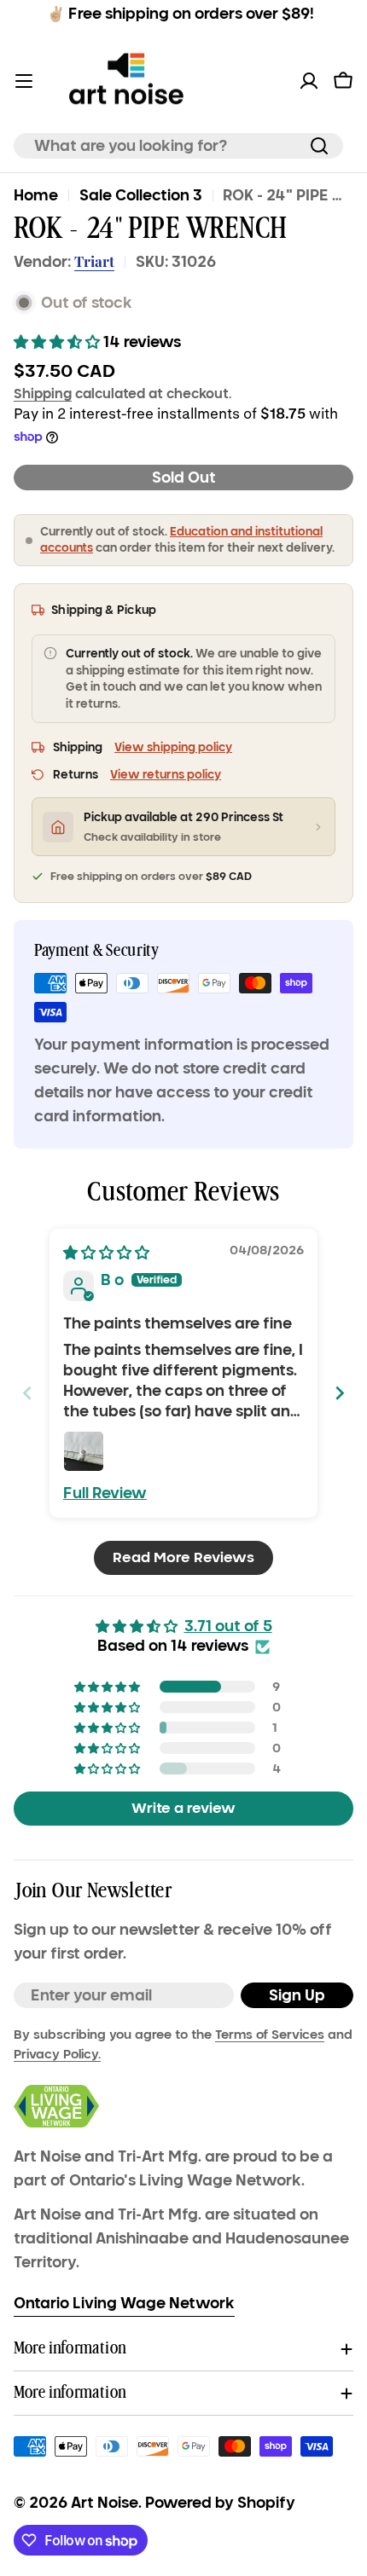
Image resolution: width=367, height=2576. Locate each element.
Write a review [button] (183, 1808)
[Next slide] (340, 1393)
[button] (58, 342)
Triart (94, 261)
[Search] (319, 146)
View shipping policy (173, 747)
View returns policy (166, 775)
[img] (106, 1253)
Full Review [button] (105, 1493)
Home (36, 195)
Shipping (43, 393)
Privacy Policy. (57, 2054)
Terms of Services (270, 2035)
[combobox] (178, 146)
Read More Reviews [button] (183, 1557)
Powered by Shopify (220, 2503)
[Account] (309, 81)
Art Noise (105, 2503)
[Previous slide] (27, 1393)
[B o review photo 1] (84, 1451)
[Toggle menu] (24, 81)
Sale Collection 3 (141, 195)
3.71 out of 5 (228, 1626)
